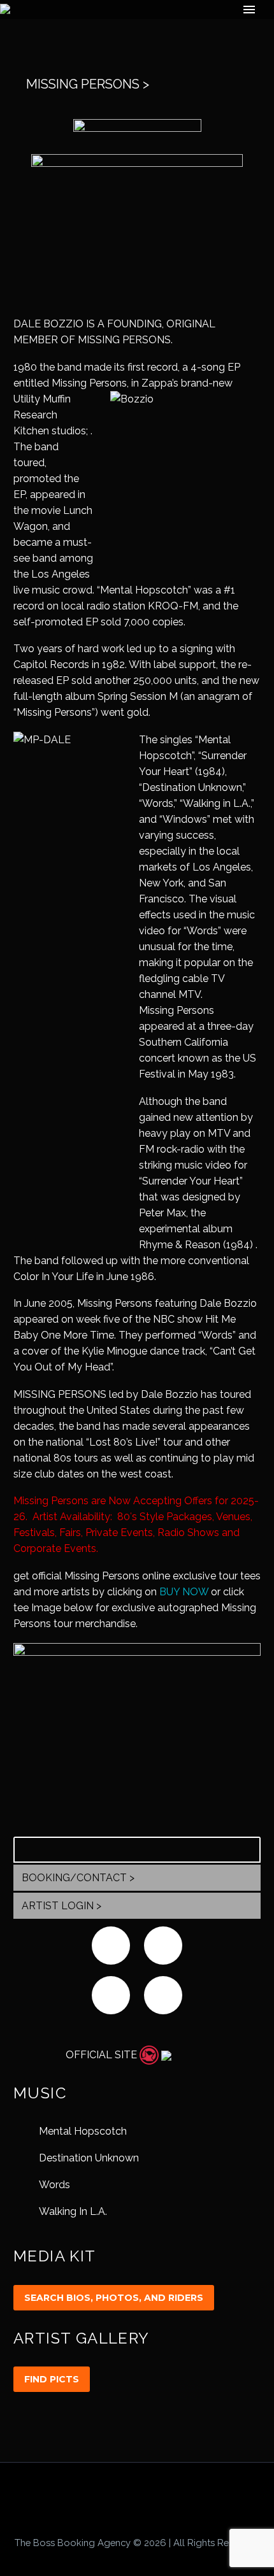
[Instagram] (145, 2497)
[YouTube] (162, 2497)
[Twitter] (129, 2497)
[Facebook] (112, 2497)
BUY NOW (184, 1592)
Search (247, 1849)
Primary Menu (249, 10)
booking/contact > (78, 1878)
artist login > (61, 1906)
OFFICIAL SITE (101, 2055)
